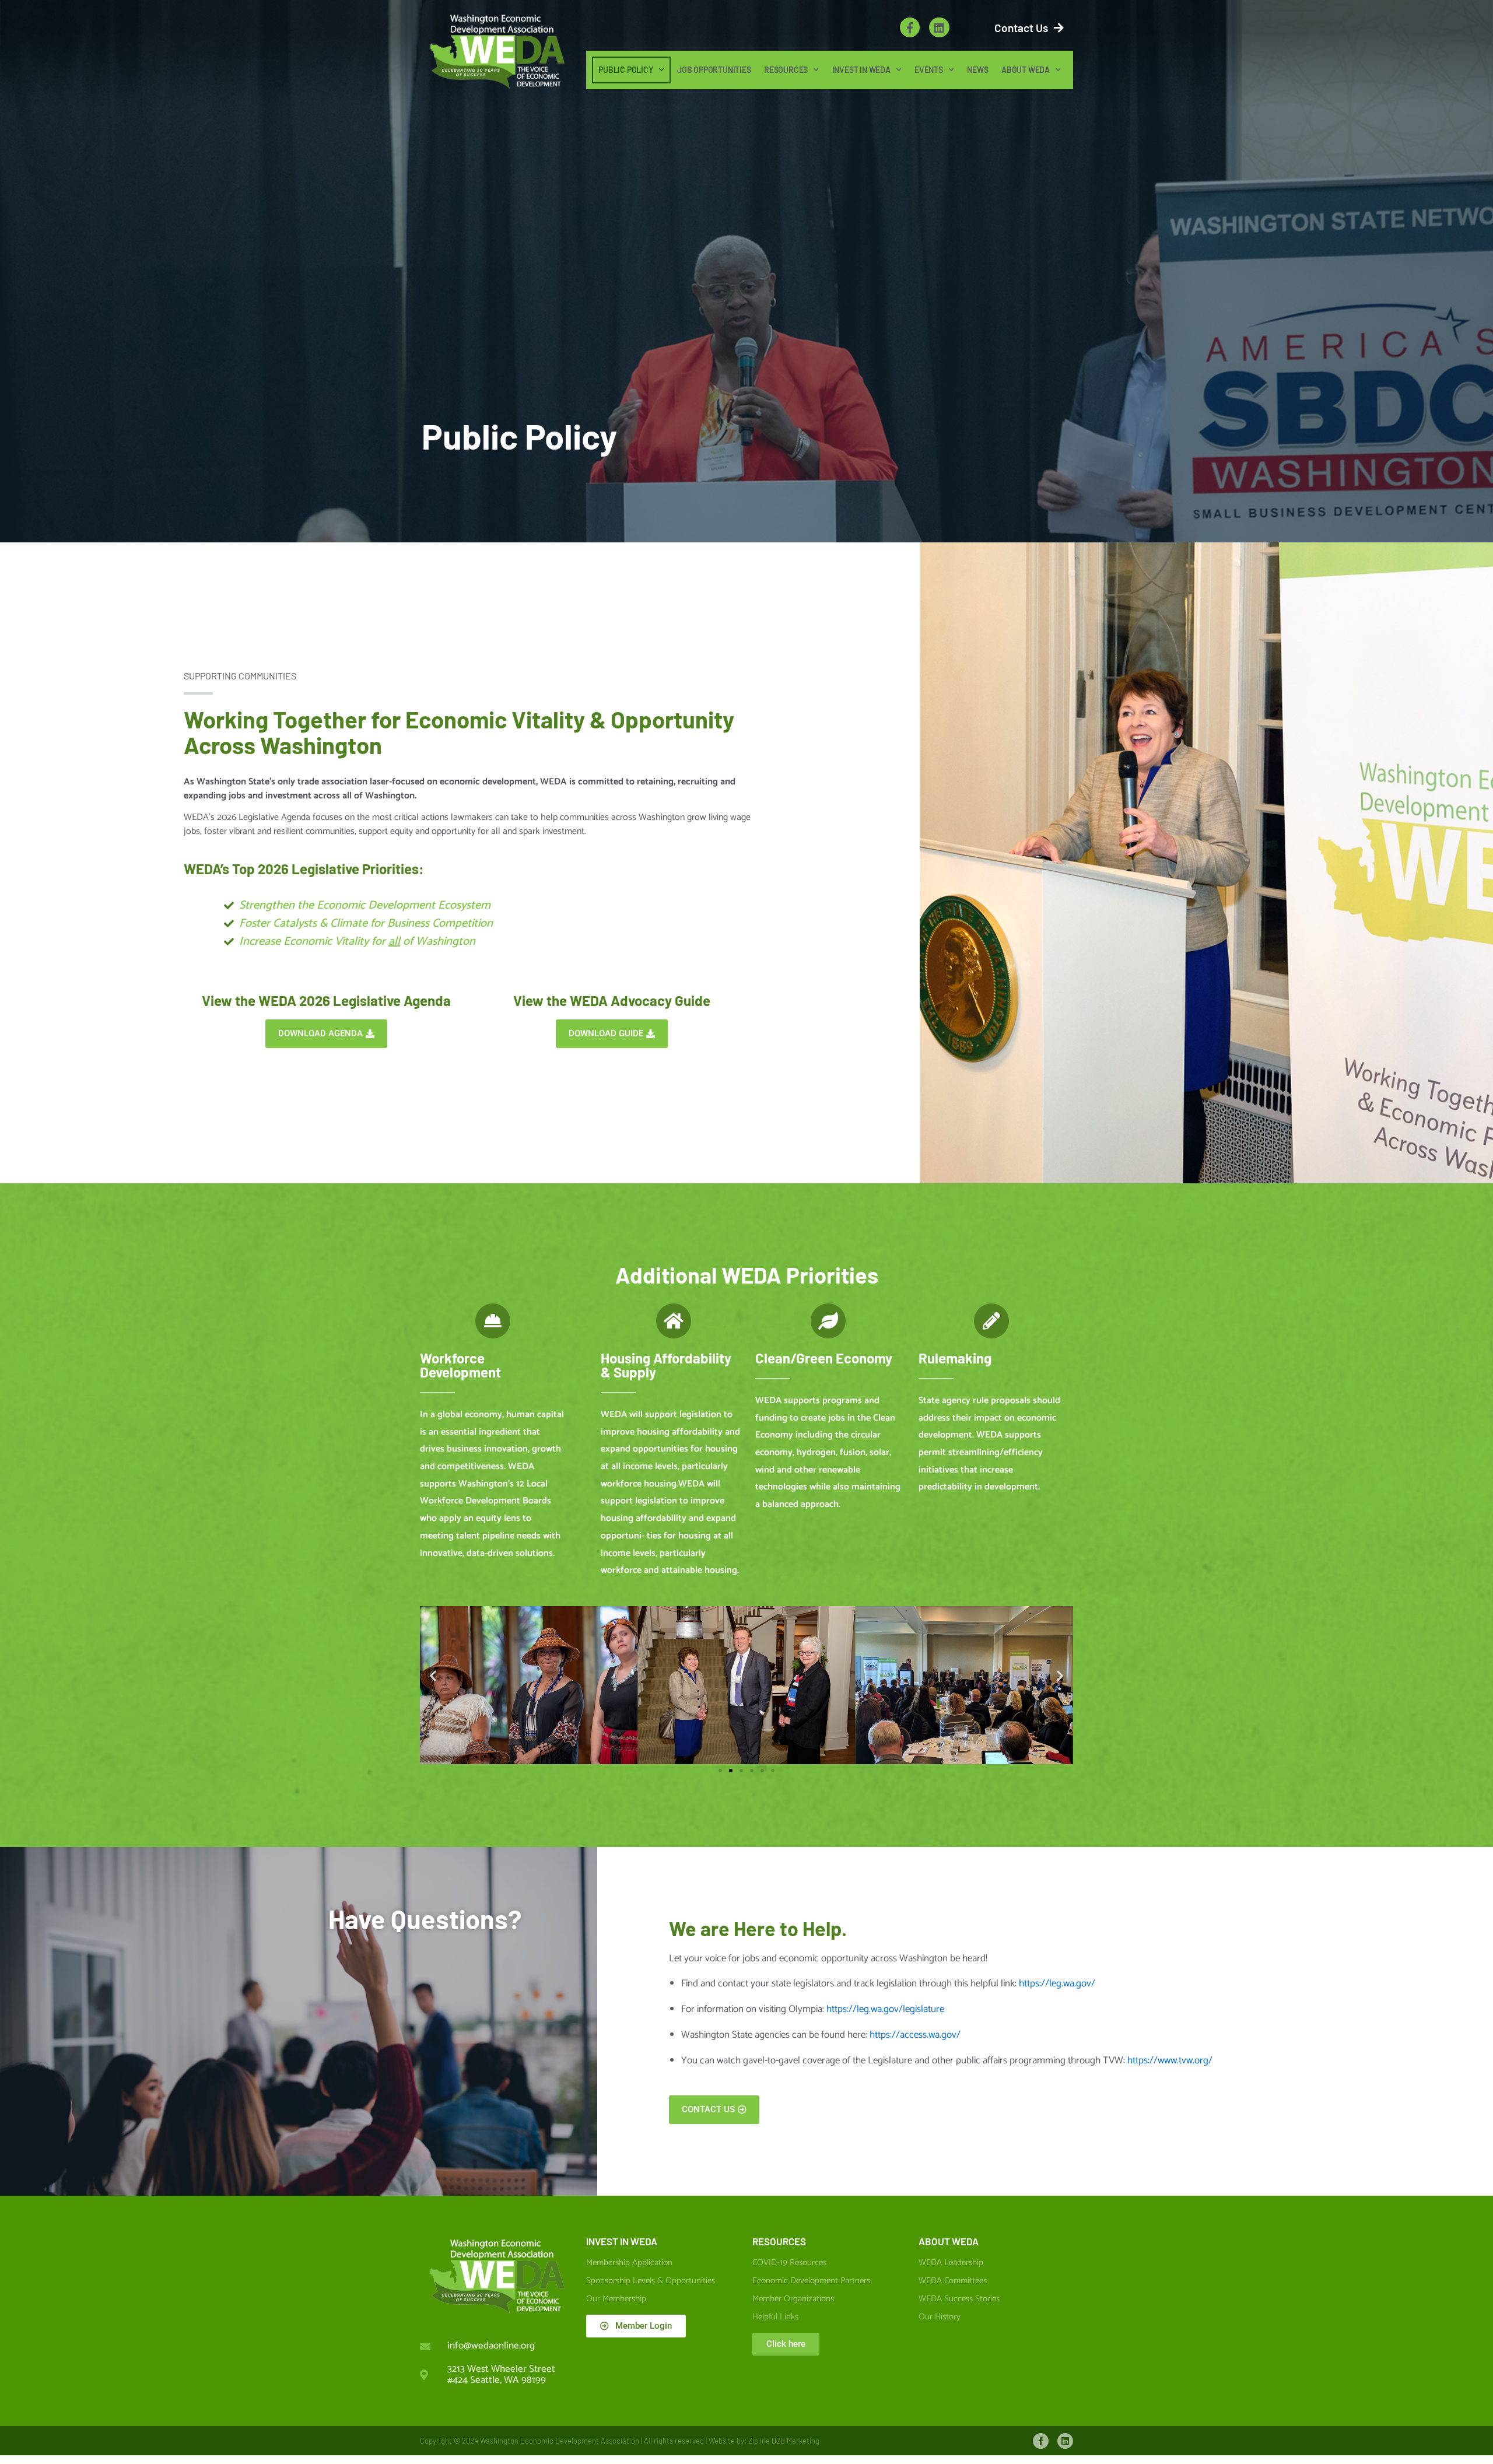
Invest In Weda (622, 2241)
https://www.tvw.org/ (1170, 2060)
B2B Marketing (795, 2441)
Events (929, 70)
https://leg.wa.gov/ (1057, 1983)
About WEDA (1026, 70)
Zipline (759, 2441)
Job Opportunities (714, 70)
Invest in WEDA (861, 70)
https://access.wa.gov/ (915, 2035)
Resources (786, 70)
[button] (433, 1675)
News (977, 70)
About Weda (949, 2241)
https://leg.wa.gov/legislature (885, 2009)
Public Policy (625, 70)
